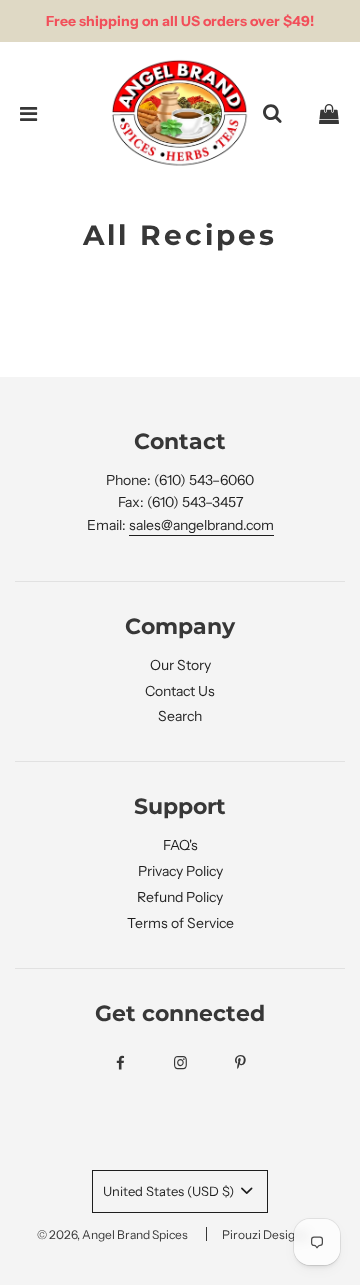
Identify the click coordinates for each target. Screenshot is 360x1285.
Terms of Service (180, 923)
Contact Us (180, 691)
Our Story (180, 665)
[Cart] (329, 114)
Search (180, 716)
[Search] (272, 114)
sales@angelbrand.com (201, 525)
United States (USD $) (170, 1191)
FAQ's (180, 845)
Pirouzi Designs (265, 1234)
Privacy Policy (180, 871)
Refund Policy (180, 897)
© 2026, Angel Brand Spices (112, 1234)
